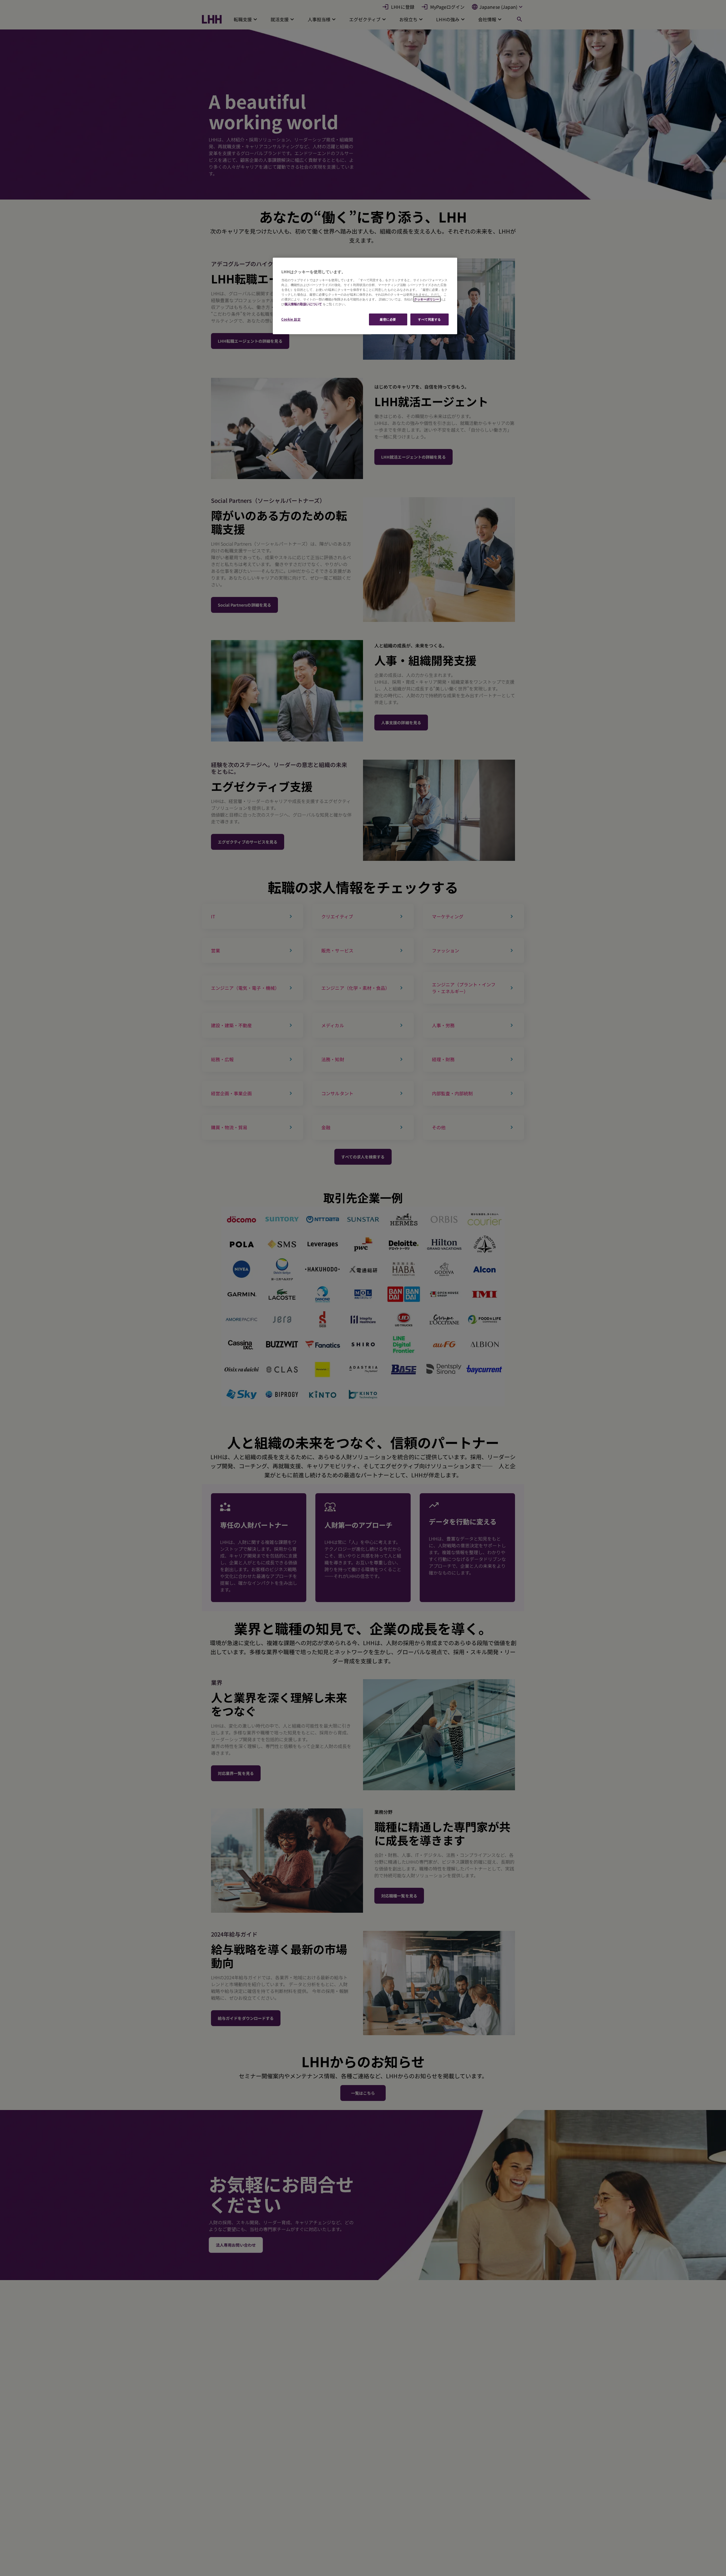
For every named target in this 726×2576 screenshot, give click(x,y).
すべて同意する (430, 319)
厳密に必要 (388, 319)
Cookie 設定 (291, 319)
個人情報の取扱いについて (303, 304)
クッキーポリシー (427, 299)
